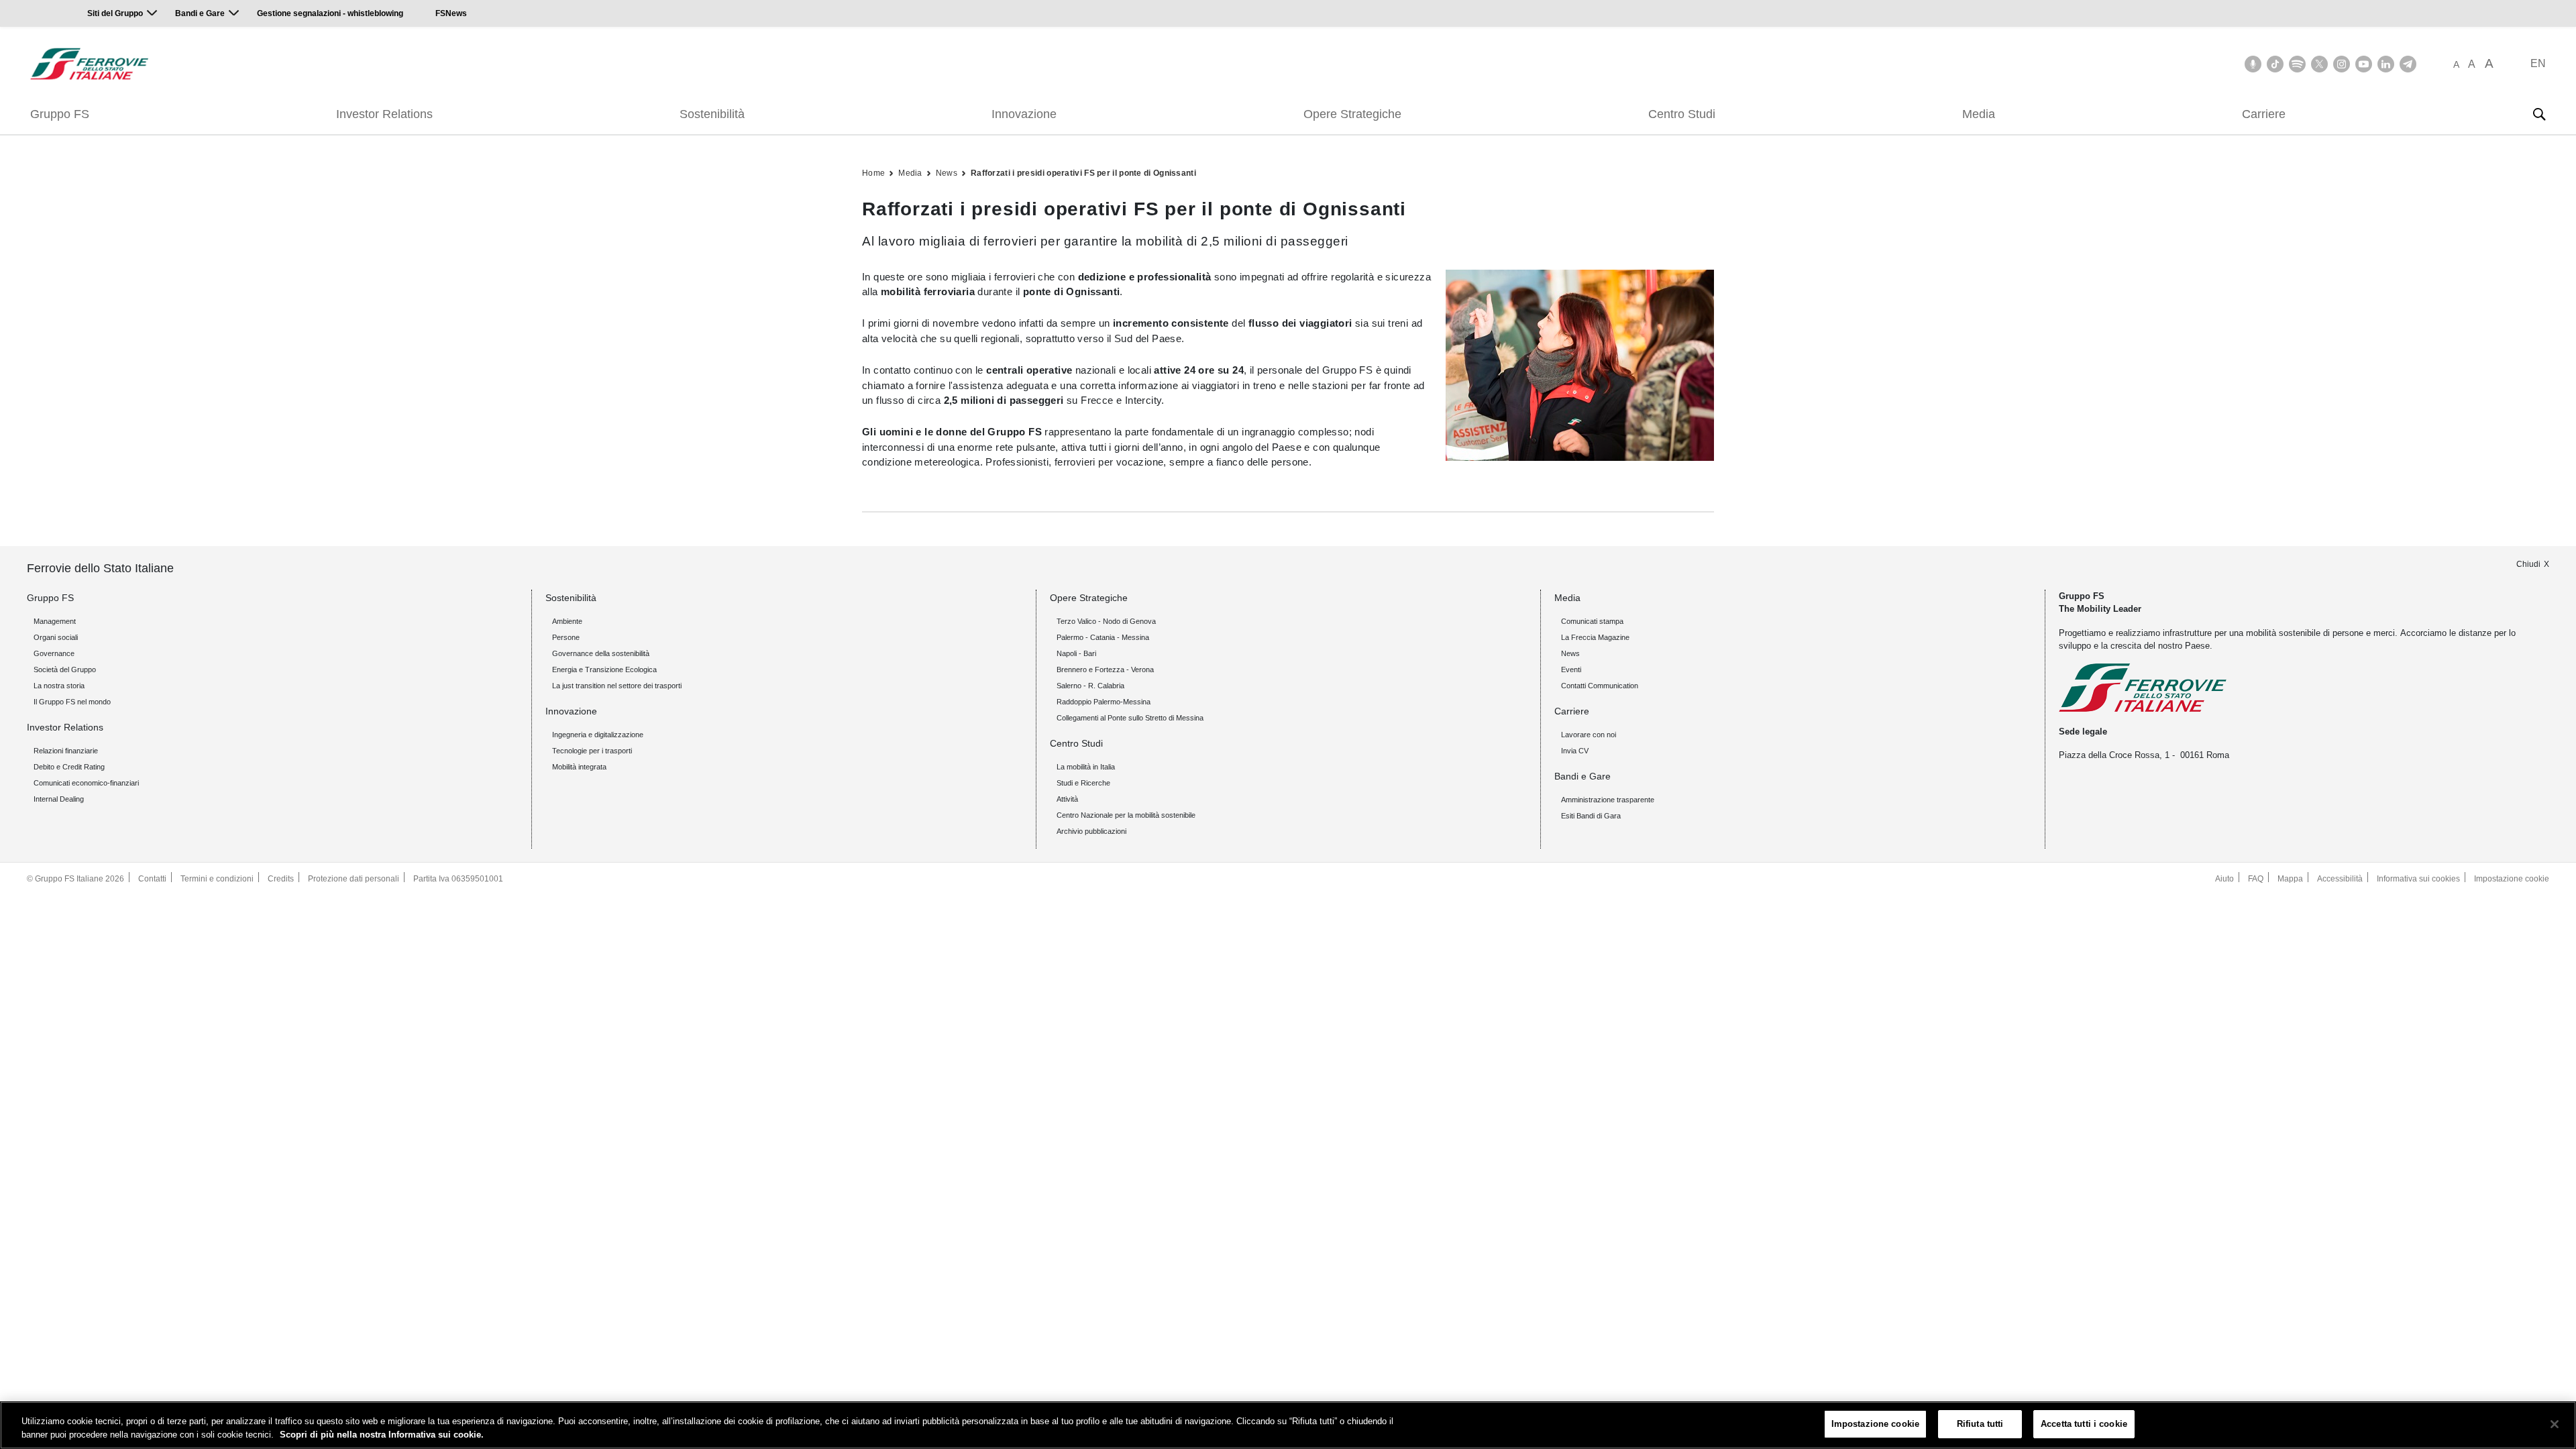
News (947, 173)
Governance (54, 653)
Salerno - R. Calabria (1090, 686)
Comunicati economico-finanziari (86, 783)
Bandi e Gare (200, 13)
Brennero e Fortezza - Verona (1105, 669)
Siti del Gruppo (115, 13)
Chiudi (2528, 564)
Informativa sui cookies (2418, 879)
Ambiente (567, 621)
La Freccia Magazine (1595, 637)
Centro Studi (1682, 114)
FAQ (2256, 879)
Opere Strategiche (1352, 114)
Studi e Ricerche (1083, 783)
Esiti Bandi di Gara (1591, 816)
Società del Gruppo (65, 669)
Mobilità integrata (579, 767)
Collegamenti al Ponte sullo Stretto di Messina (1130, 718)
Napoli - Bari (1076, 653)
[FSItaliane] (90, 64)
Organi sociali (56, 637)
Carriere (2264, 114)
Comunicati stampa (1592, 621)
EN (2538, 63)
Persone (566, 637)
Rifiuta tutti (1980, 1424)
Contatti (152, 879)
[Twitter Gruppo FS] (2319, 64)
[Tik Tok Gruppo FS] (2275, 64)
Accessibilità (2340, 879)
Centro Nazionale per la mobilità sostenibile (1126, 815)
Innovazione (1024, 114)
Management (55, 621)
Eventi (1571, 669)
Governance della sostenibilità (601, 653)
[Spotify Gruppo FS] (2297, 64)
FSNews (451, 13)
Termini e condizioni (217, 879)
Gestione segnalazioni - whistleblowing (330, 13)
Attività (1067, 799)
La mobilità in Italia (1086, 767)
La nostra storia (59, 686)
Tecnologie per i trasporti (592, 751)
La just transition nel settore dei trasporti (617, 686)
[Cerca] (2539, 114)
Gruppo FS (60, 114)
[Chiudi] (2555, 1424)
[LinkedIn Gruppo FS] (2386, 64)
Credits (281, 879)
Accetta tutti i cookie (2084, 1424)
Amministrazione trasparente (1608, 800)
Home (873, 173)
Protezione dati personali (354, 879)
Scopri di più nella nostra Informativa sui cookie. (382, 1435)
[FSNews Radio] (2253, 64)
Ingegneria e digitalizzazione (598, 735)
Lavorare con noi (1589, 735)
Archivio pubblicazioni (1091, 831)
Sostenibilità (712, 114)
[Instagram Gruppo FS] (2342, 64)
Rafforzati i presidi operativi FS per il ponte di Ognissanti (1083, 173)
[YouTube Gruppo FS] (2364, 64)
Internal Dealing (59, 799)
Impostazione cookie (2512, 879)
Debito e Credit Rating (69, 767)
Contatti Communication (1600, 686)
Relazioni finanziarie (66, 751)
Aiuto (2224, 879)
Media (1979, 114)
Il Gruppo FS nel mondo (72, 702)
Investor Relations (384, 114)
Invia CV (1575, 751)
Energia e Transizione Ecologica (604, 669)
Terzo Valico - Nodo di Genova (1106, 621)
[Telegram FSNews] (2408, 64)
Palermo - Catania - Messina (1103, 637)
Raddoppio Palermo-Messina (1104, 702)
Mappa (2290, 879)
